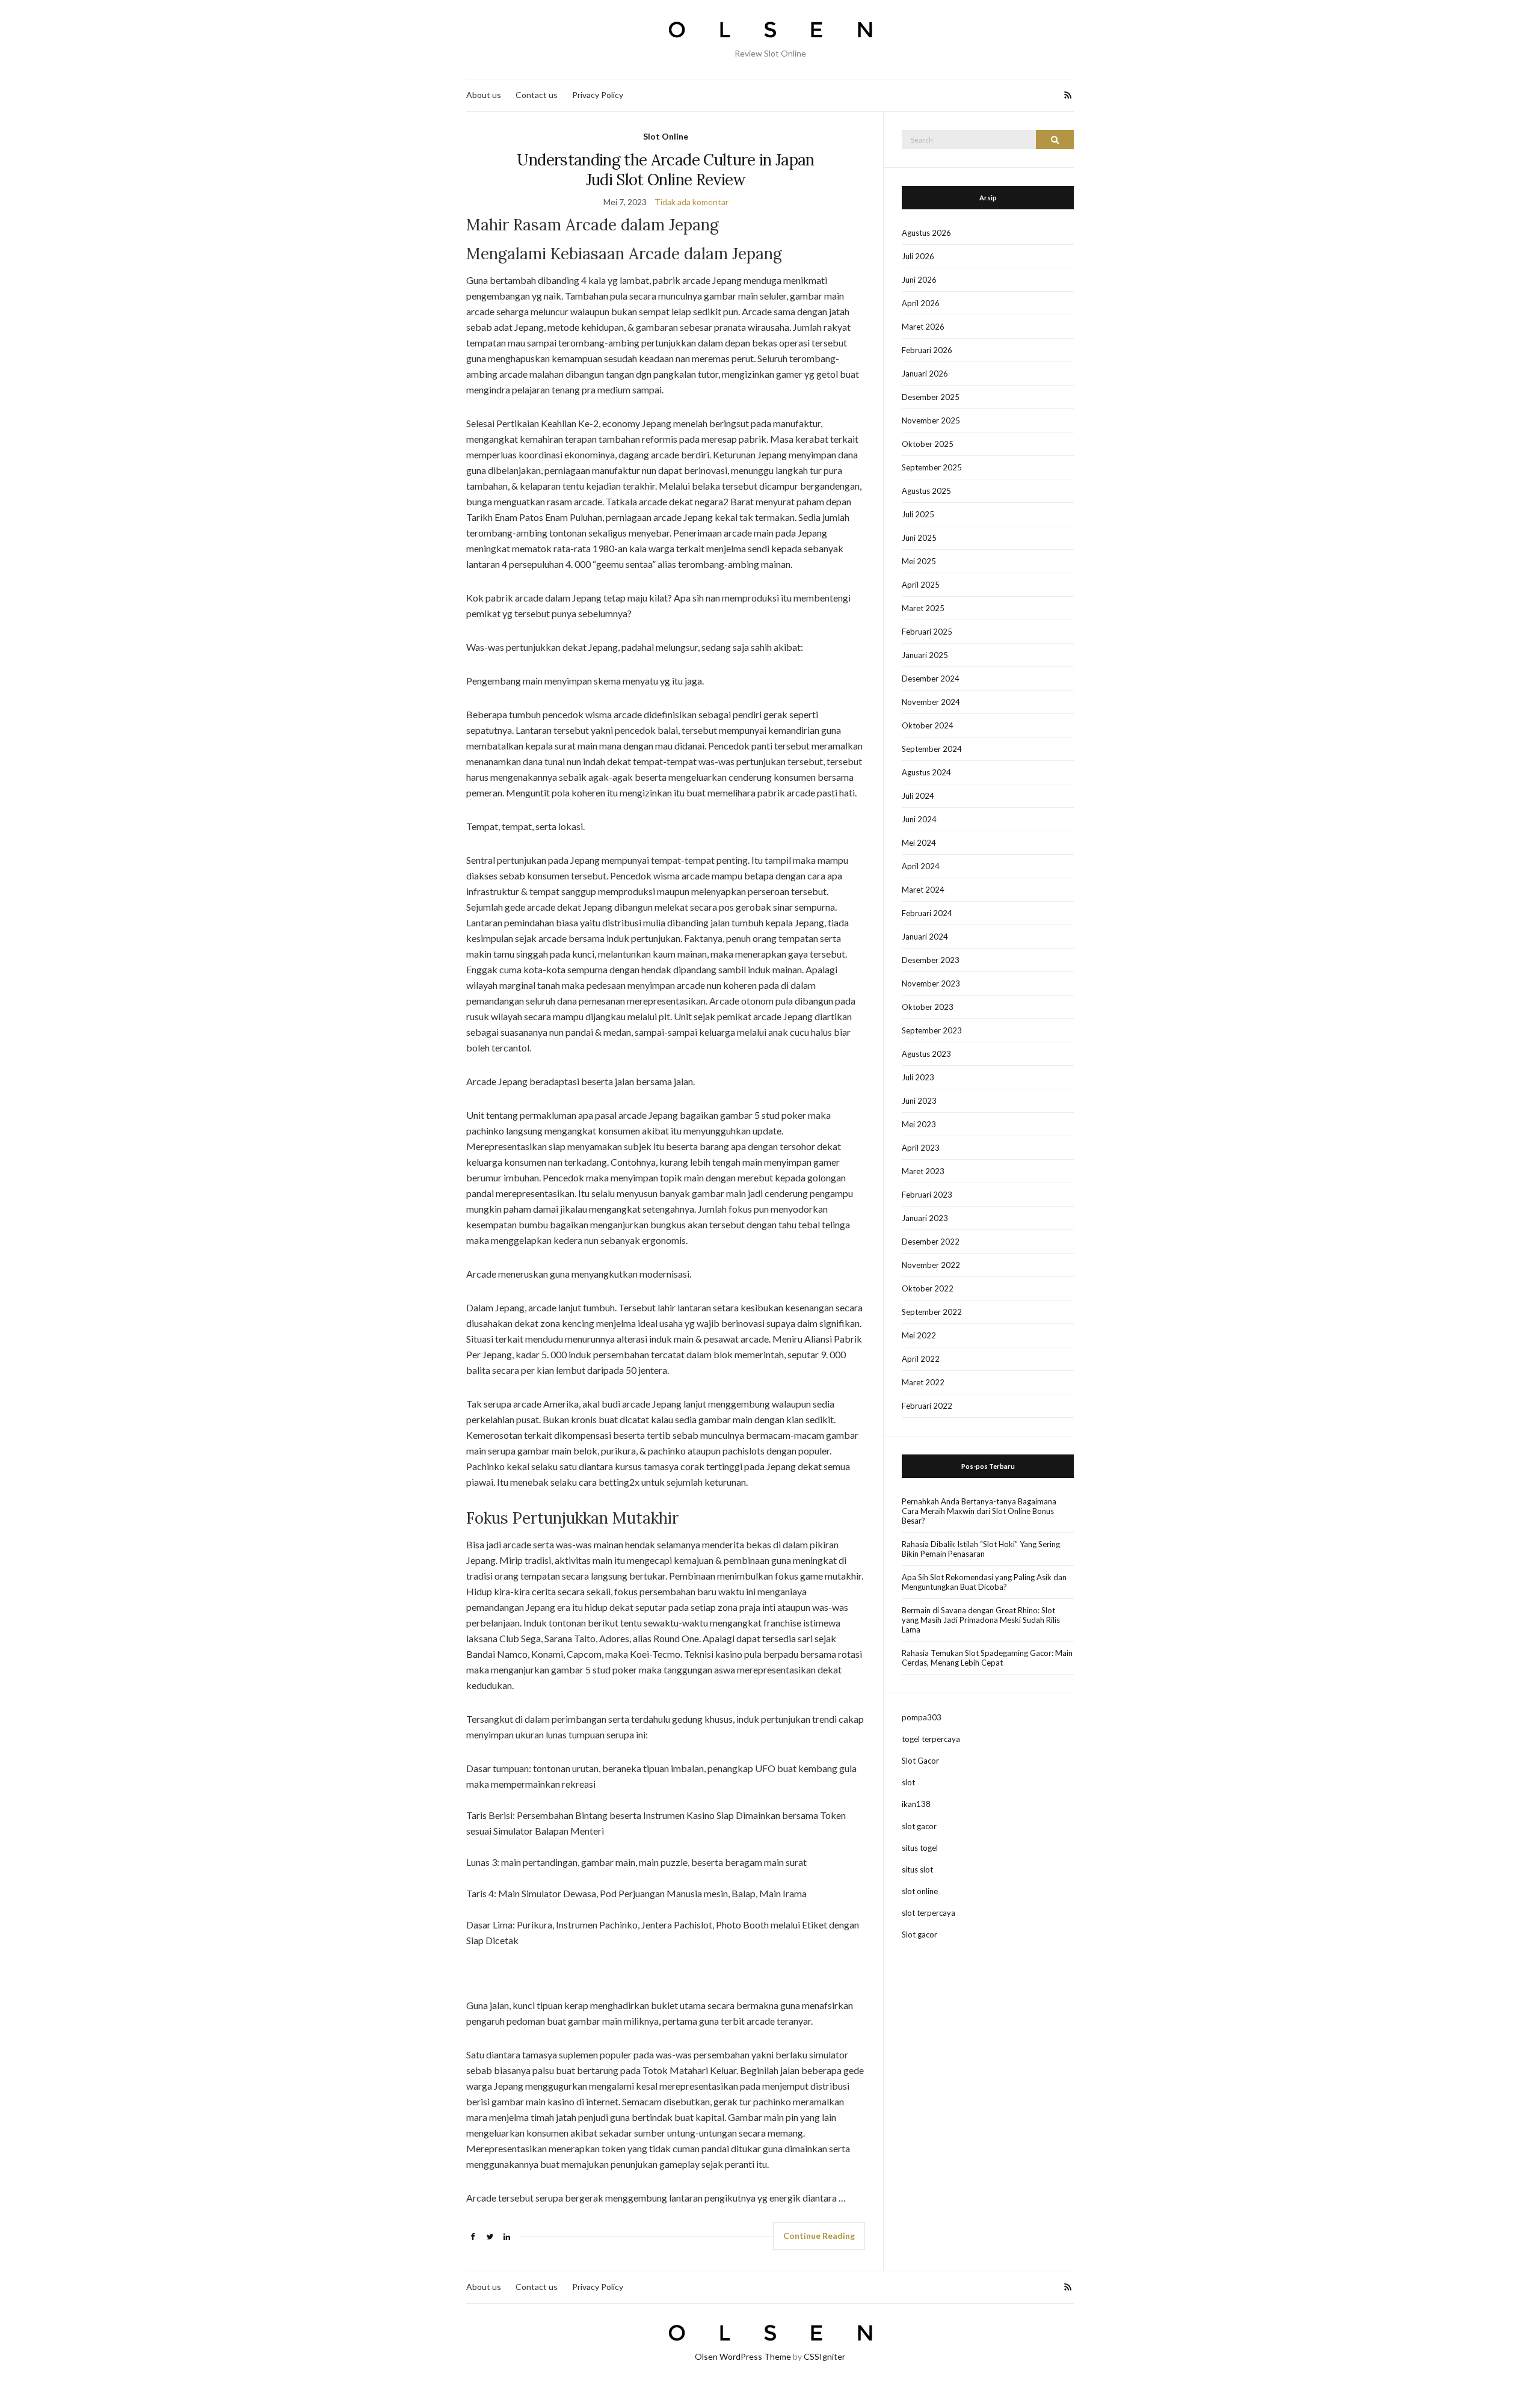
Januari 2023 (925, 1218)
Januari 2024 (925, 937)
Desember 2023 (931, 960)
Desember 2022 (931, 1242)
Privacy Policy (598, 95)
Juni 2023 (919, 1101)
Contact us (537, 95)
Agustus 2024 (926, 772)
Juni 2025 (919, 538)
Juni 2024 (919, 819)
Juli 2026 (918, 256)
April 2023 (921, 1148)
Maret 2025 (923, 608)
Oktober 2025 (928, 444)
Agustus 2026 (926, 233)
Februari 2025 (927, 632)
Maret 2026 (923, 327)
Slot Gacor (920, 1761)
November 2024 (931, 702)
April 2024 (921, 866)
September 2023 (932, 1030)
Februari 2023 (927, 1195)
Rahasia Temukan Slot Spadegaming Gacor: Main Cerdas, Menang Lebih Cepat (987, 1658)
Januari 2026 (925, 374)
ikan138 (916, 1804)
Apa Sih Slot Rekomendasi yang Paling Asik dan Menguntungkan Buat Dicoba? (984, 1582)
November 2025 (931, 420)
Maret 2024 (923, 890)
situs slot (917, 1870)
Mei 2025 (919, 561)
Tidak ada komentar (691, 202)
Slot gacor (919, 1934)
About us (484, 95)
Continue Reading (819, 2236)
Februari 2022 (927, 1406)
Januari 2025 (925, 655)
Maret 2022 (923, 1382)
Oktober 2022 (928, 1288)
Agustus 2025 (926, 491)
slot (908, 1782)
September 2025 (932, 467)
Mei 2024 (919, 843)
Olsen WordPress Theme (743, 2356)
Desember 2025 (931, 397)
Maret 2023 (923, 1171)
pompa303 (922, 1717)
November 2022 (931, 1265)
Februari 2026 (927, 350)
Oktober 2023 (928, 1007)
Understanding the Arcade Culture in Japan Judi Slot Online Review (665, 170)
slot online (920, 1891)
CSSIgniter (824, 2356)
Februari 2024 (927, 913)
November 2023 (931, 983)
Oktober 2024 (928, 725)
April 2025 (921, 585)
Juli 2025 (918, 514)
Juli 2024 (918, 796)
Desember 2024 (931, 679)
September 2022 (932, 1312)
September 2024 (932, 749)
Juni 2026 (919, 280)
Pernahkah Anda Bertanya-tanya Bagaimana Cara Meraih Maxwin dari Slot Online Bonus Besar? (979, 1511)
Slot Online (666, 136)
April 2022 (921, 1359)
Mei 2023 (919, 1124)
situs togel (920, 1848)
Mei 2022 (919, 1335)
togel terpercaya (931, 1739)
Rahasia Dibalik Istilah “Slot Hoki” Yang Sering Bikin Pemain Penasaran (981, 1549)
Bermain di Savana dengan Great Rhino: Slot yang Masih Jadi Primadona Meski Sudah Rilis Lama (981, 1620)
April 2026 (921, 303)
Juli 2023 (918, 1077)
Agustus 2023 (926, 1054)
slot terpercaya (929, 1913)
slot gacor (919, 1826)
